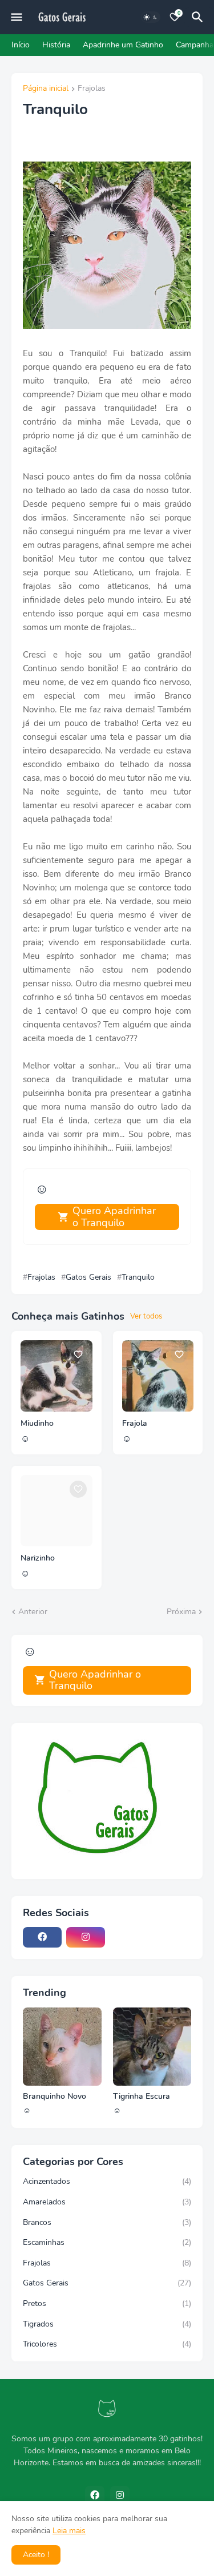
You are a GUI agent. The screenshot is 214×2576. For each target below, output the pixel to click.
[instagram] (86, 1937)
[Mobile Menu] (17, 17)
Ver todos (146, 1316)
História (56, 45)
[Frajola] (158, 1376)
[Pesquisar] (199, 17)
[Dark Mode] (151, 17)
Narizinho (38, 1558)
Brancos (107, 2222)
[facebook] (42, 1937)
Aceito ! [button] (36, 2555)
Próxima (181, 1612)
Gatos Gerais (88, 1277)
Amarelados (107, 2202)
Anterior (33, 1612)
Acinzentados (107, 2181)
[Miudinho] (56, 1376)
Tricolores (107, 2344)
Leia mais (69, 2531)
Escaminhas (107, 2242)
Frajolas (92, 89)
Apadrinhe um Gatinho (123, 45)
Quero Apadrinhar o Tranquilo (114, 1217)
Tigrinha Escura (142, 2097)
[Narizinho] (56, 1511)
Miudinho (37, 1424)
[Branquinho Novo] (62, 2047)
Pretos (107, 2303)
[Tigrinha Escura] (152, 2047)
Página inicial (46, 89)
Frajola (135, 1424)
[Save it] (78, 1354)
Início (21, 45)
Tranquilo (138, 1277)
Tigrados (107, 2324)
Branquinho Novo (54, 2097)
